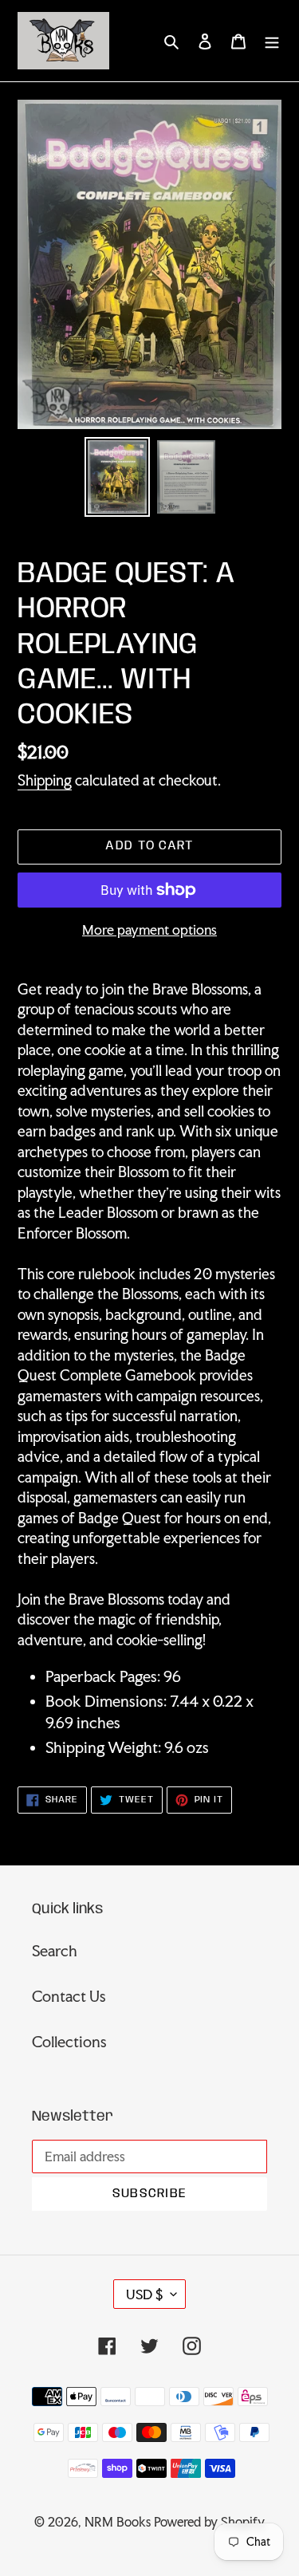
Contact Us (69, 1996)
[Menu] (272, 40)
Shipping (45, 780)
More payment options (149, 930)
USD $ (144, 2294)
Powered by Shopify (209, 2522)
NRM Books (118, 2522)
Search (55, 1951)
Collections (69, 2042)
